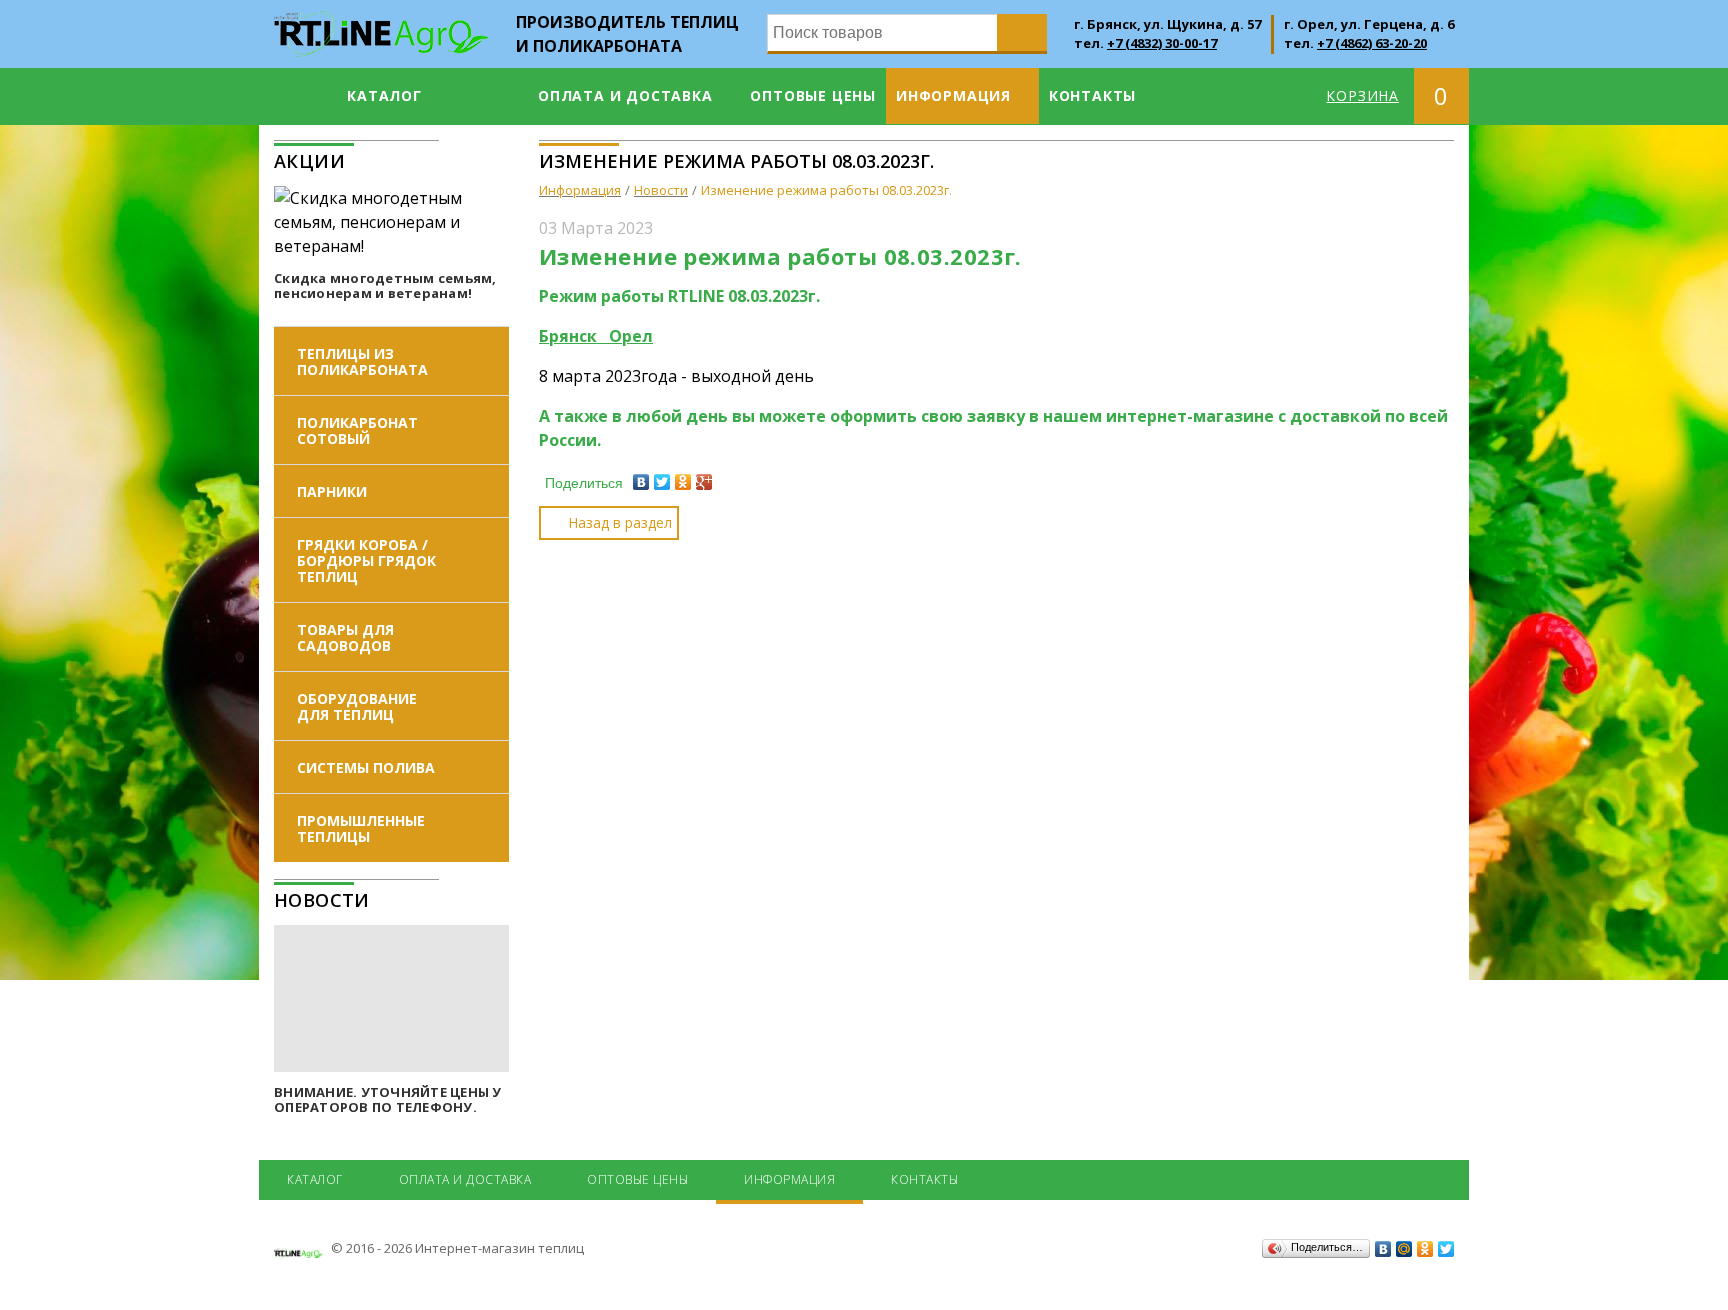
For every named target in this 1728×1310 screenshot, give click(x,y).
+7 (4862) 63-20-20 (1372, 43)
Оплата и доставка (625, 95)
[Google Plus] (704, 482)
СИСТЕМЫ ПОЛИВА (366, 767)
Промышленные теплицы (361, 828)
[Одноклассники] (683, 482)
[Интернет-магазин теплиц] (381, 23)
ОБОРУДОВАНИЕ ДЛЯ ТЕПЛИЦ (357, 706)
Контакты (1092, 95)
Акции (309, 161)
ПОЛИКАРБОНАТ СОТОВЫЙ (357, 430)
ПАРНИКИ (332, 491)
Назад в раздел (620, 522)
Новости (322, 900)
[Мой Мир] (1404, 1249)
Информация (953, 95)
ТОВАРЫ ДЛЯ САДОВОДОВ (345, 637)
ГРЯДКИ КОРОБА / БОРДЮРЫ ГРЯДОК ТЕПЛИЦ (366, 560)
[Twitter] (662, 482)
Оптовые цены (813, 95)
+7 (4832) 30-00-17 (1162, 43)
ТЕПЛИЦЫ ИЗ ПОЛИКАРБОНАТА (362, 361)
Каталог (384, 95)
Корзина (1362, 95)
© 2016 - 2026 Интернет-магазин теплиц (456, 1248)
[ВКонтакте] (641, 482)
